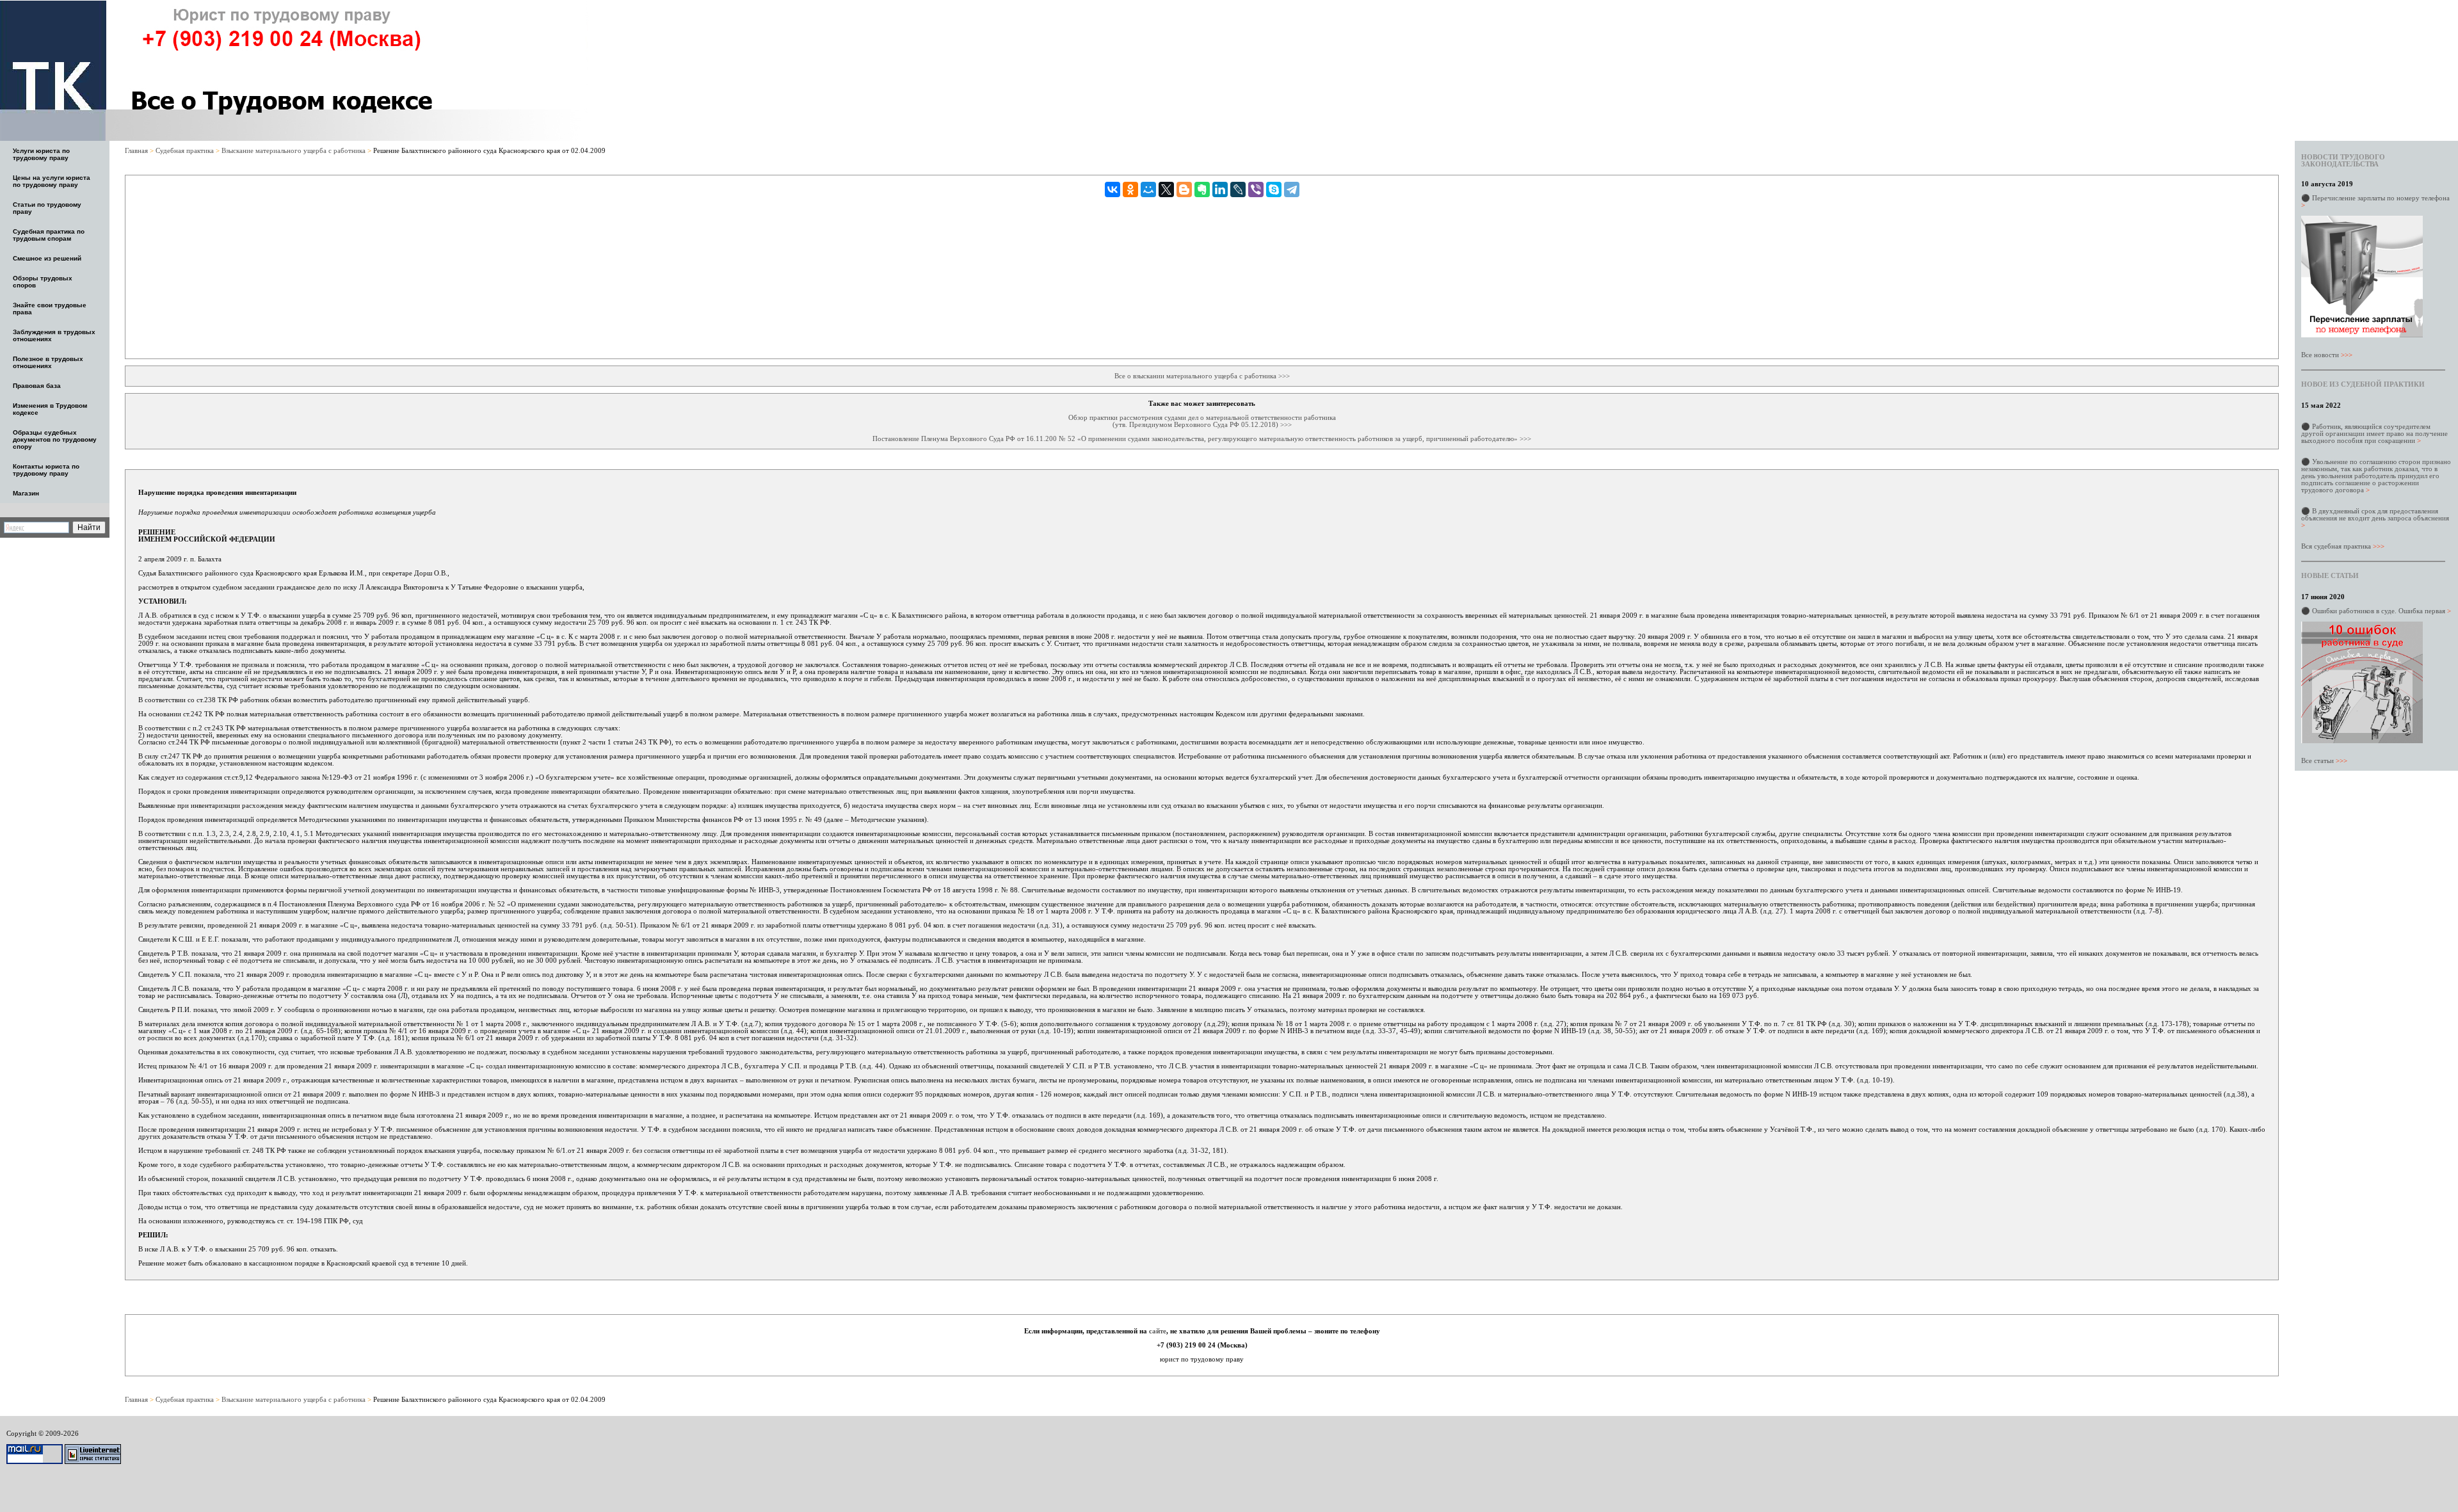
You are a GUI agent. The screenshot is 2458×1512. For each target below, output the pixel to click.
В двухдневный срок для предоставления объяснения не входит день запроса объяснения (2375, 518)
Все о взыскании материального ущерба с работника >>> (1202, 376)
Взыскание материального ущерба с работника (294, 150)
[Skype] (1274, 189)
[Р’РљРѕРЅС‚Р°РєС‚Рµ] (1113, 189)
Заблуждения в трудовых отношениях (54, 335)
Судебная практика (186, 150)
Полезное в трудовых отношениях (48, 362)
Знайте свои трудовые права (50, 309)
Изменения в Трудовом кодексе (50, 409)
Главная (137, 150)
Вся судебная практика (2343, 546)
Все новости (2327, 355)
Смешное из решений (47, 258)
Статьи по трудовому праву (47, 208)
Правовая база (37, 386)
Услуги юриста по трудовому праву (41, 154)
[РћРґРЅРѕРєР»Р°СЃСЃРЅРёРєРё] (1130, 189)
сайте (1158, 1331)
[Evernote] (1202, 189)
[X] (1166, 189)
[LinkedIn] (1220, 189)
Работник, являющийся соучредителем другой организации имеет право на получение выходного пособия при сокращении (2374, 433)
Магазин (26, 493)
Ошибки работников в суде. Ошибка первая (2382, 611)
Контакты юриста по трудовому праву (46, 470)
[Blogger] (1184, 189)
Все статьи (2324, 760)
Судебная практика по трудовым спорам (49, 235)
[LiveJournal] (1238, 189)
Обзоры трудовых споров (43, 282)
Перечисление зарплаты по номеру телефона (2375, 201)
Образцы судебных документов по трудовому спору (55, 439)
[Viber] (1256, 189)
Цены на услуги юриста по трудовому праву (52, 181)
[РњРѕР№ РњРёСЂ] (1148, 189)
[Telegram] (1292, 189)
